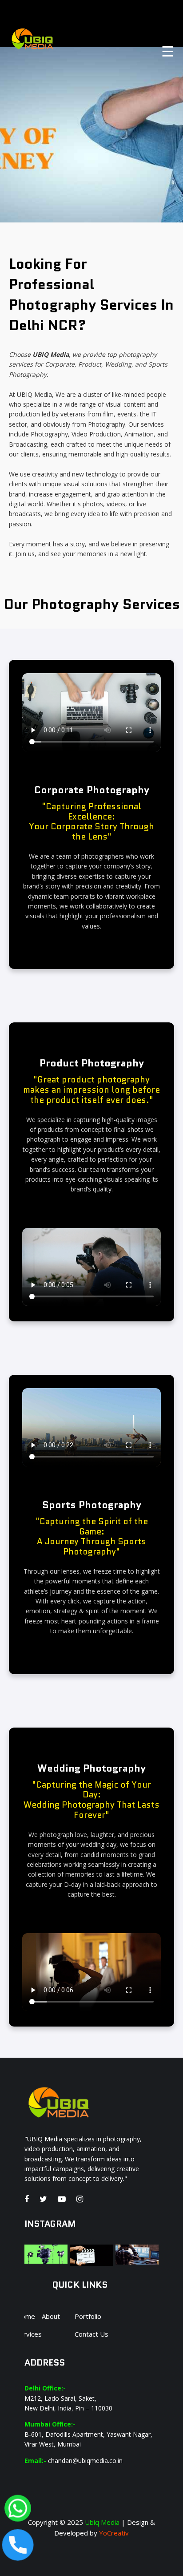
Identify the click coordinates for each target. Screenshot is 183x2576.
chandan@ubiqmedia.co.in (85, 2461)
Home (26, 2316)
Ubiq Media (101, 2522)
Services (29, 2334)
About (51, 2316)
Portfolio (88, 2316)
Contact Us (91, 2334)
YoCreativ (113, 2533)
